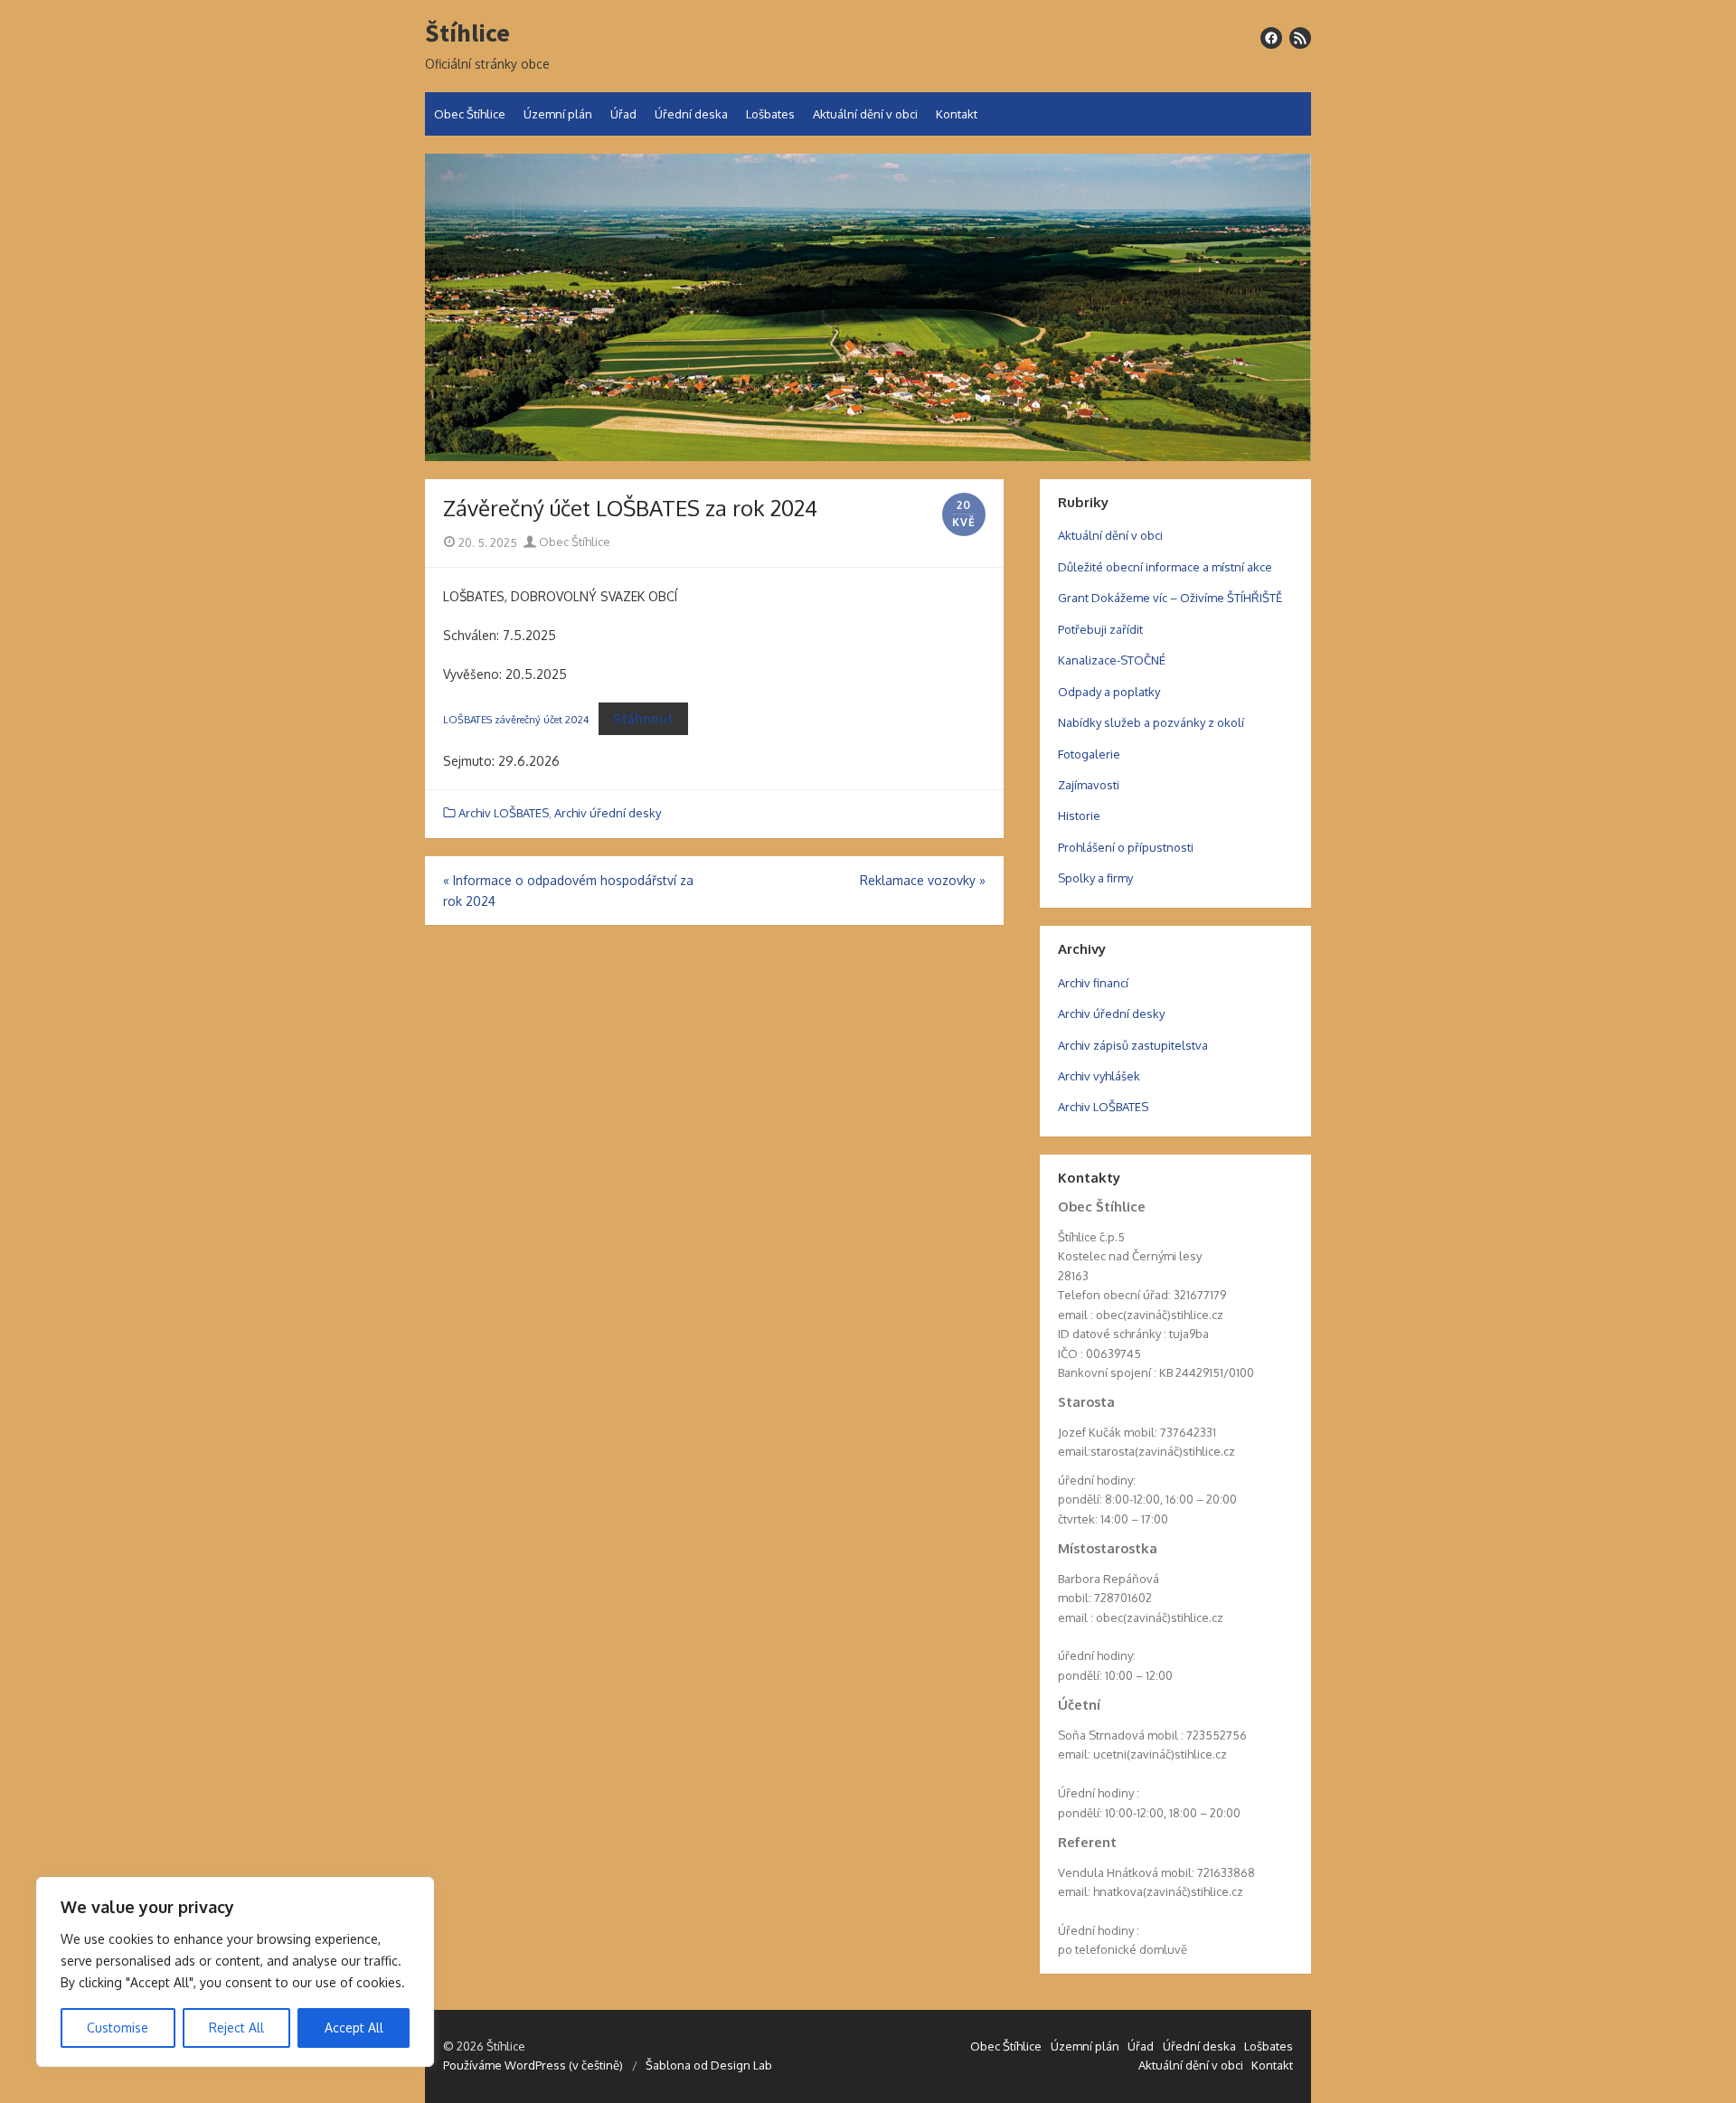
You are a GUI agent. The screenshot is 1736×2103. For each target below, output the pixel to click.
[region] (235, 1972)
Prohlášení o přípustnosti (1126, 847)
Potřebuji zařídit (1100, 629)
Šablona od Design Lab (709, 2065)
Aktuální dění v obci (865, 114)
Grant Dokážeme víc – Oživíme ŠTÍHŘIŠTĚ (1170, 598)
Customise (118, 2028)
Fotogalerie (1089, 754)
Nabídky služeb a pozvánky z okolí (1151, 722)
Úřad (623, 114)
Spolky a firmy (1095, 878)
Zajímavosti (1089, 785)
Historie (1079, 816)
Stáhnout (643, 718)
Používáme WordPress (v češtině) (533, 2065)
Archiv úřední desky (608, 813)
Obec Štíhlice (470, 114)
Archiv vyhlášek (1099, 1076)
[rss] (1300, 38)
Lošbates (770, 114)
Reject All (236, 2028)
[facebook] (1271, 38)
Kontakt (957, 114)
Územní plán (558, 114)
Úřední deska (691, 114)
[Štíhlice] (868, 307)
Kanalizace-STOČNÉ (1112, 660)
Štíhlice (467, 33)
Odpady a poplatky (1109, 692)
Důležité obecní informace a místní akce (1165, 567)
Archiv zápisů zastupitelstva (1133, 1045)
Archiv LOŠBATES (504, 813)
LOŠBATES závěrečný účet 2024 (516, 719)
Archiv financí (1093, 983)
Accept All (354, 2028)
